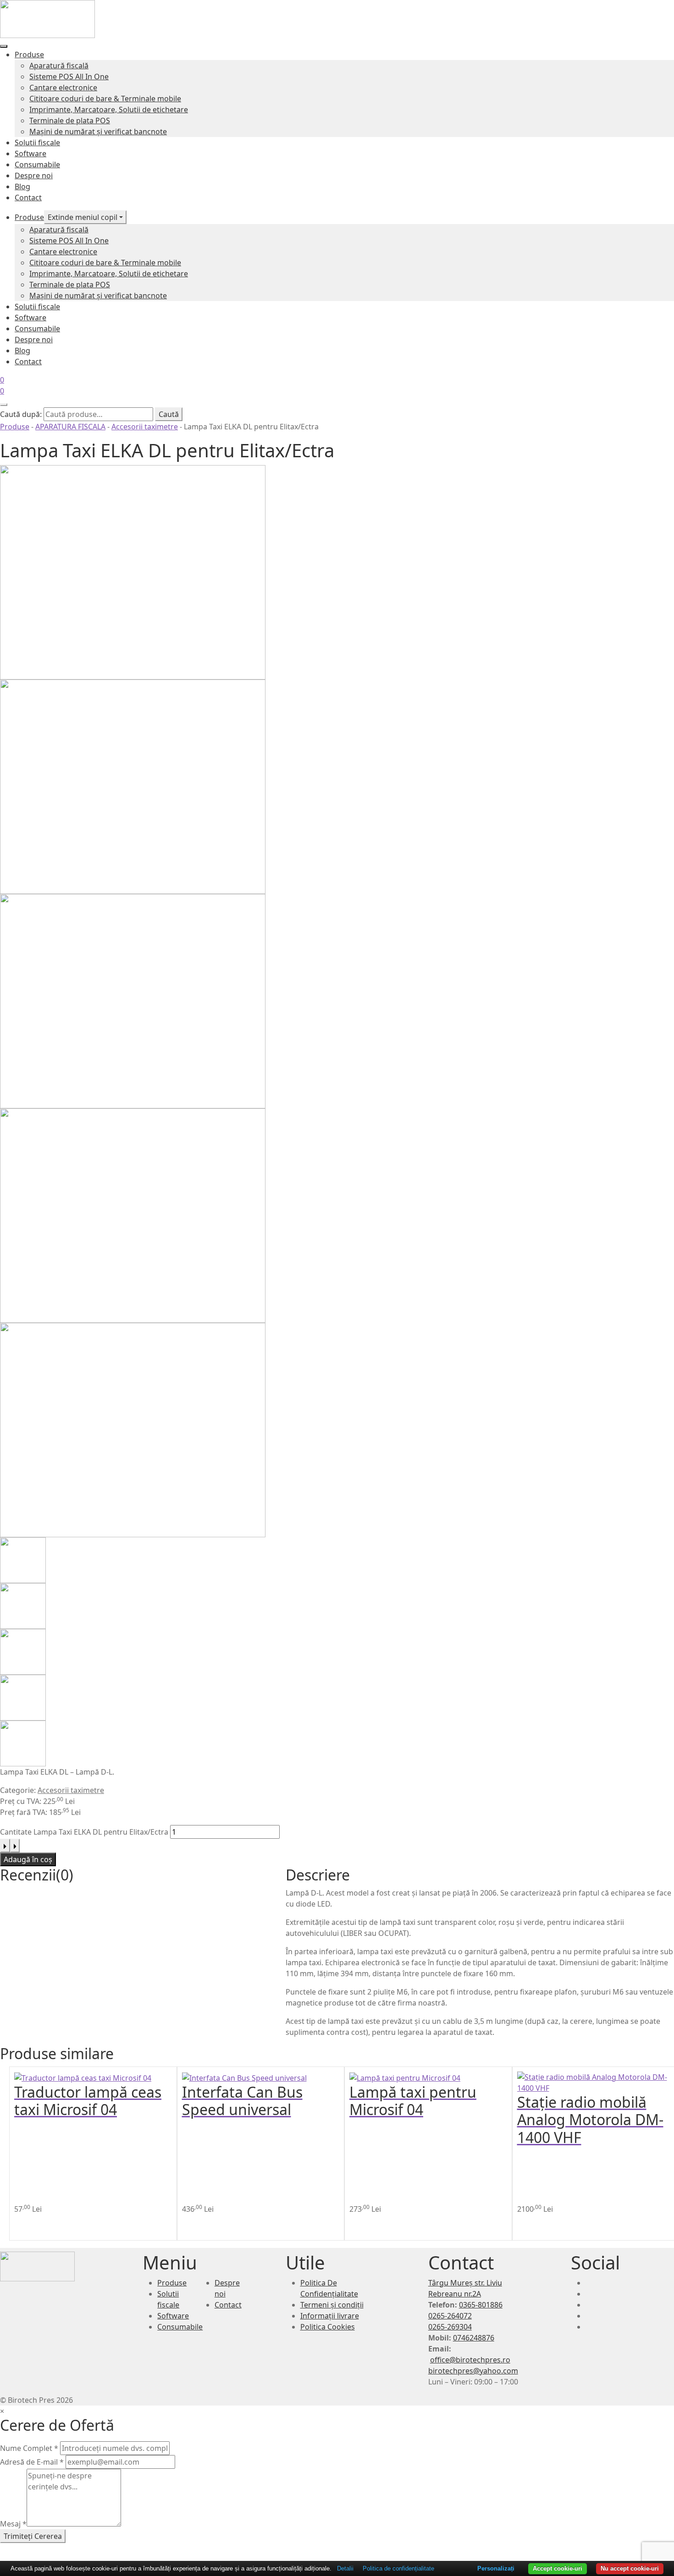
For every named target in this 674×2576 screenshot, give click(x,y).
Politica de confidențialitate (398, 2568)
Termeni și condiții (332, 2305)
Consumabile (37, 164)
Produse (29, 55)
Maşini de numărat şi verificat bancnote (98, 132)
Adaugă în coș (28, 1859)
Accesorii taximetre (145, 427)
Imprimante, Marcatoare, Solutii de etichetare (109, 110)
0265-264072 (450, 2316)
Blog (22, 186)
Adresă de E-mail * (32, 2462)
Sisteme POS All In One (69, 77)
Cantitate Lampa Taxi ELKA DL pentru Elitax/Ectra (84, 1832)
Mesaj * (13, 2524)
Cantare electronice (63, 88)
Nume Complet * (29, 2448)
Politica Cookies (328, 2327)
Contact (28, 197)
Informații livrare (330, 2316)
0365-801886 (481, 2305)
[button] (164, 2209)
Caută (169, 414)
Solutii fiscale (37, 143)
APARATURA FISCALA (70, 427)
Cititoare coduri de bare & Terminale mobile (105, 99)
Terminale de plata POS (70, 121)
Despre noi (34, 175)
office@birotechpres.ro (470, 2360)
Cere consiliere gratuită (97, 2226)
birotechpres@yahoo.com (473, 2371)
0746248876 (474, 2338)
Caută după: (21, 414)
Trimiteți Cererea (33, 2536)
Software (30, 153)
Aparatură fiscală (59, 66)
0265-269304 (450, 2327)
